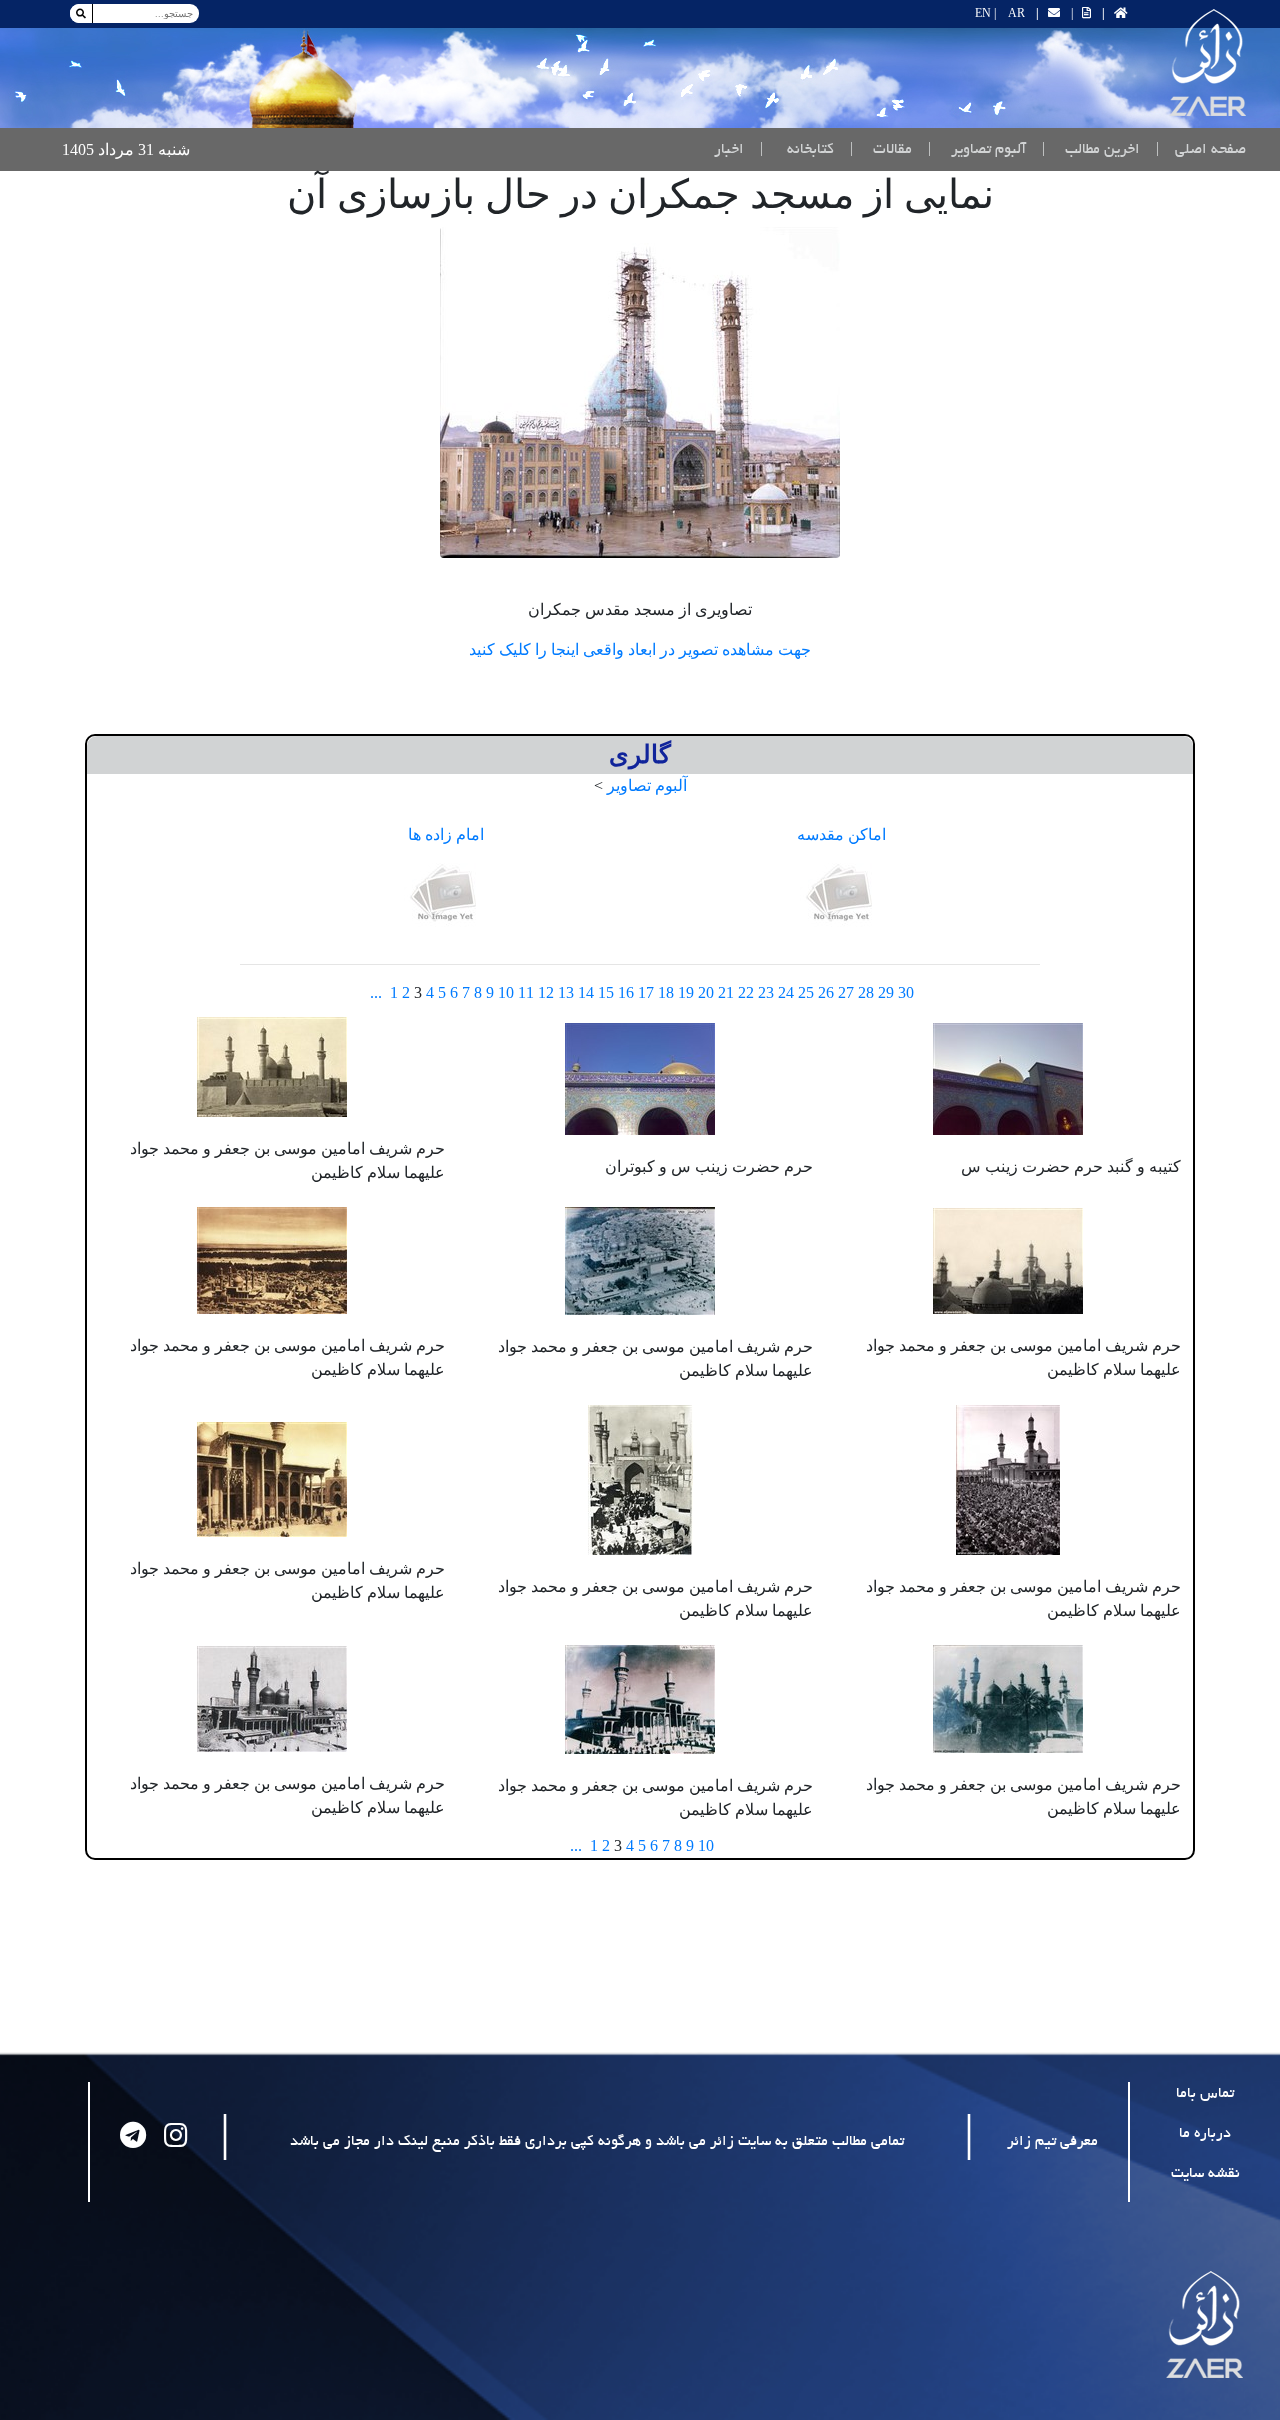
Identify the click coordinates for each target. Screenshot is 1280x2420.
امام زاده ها (446, 834)
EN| (985, 13)
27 (846, 992)
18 (666, 992)
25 (806, 992)
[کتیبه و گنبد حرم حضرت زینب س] (1008, 1076)
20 (706, 992)
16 (626, 992)
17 (646, 992)
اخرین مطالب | (1091, 150)
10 (506, 992)
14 (586, 992)
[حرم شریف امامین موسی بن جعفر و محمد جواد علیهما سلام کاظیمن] (272, 1064)
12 (546, 992)
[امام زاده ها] (446, 894)
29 (886, 992)
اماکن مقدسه (841, 834)
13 (566, 992)
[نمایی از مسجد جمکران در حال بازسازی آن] (640, 392)
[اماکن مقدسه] (842, 894)
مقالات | (881, 150)
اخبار (729, 150)
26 (826, 992)
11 (526, 992)
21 (726, 992)
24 (786, 992)
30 (906, 992)
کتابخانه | (797, 150)
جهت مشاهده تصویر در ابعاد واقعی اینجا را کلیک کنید (640, 649)
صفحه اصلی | (1197, 149)
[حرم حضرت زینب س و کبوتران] (640, 1076)
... (376, 992)
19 (686, 992)
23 (766, 992)
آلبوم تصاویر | (977, 150)
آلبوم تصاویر (647, 785)
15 (606, 992)
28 (866, 992)
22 (746, 992)
